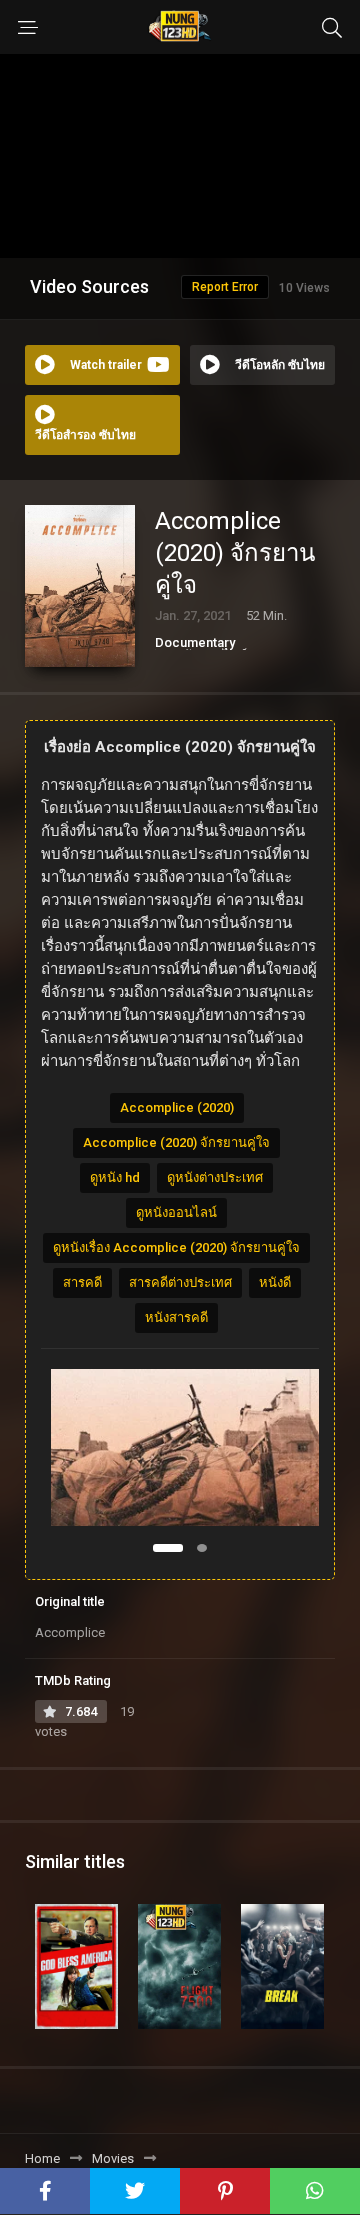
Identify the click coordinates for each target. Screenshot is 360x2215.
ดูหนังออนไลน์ (176, 1212)
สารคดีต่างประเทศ (180, 1282)
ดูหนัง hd (115, 1177)
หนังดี (275, 1282)
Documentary (195, 642)
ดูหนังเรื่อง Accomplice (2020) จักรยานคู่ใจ (176, 1247)
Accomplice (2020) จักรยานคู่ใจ (176, 1142)
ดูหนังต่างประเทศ (215, 1177)
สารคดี (82, 1282)
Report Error (225, 287)
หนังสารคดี (176, 1317)
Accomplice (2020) (177, 1107)
